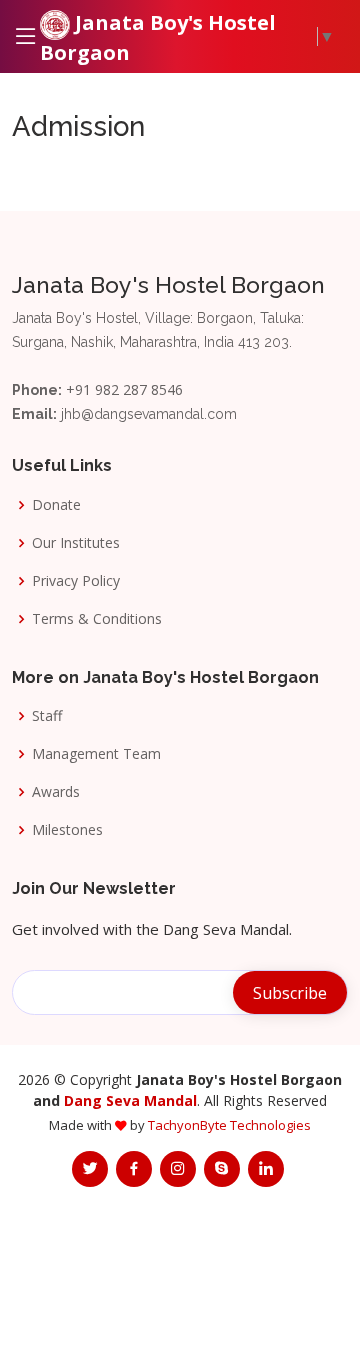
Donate (56, 505)
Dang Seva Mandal (130, 1100)
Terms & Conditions (97, 619)
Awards (56, 792)
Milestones (67, 830)
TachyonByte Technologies (229, 1125)
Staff (47, 716)
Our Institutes (76, 543)
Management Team (96, 754)
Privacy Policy (76, 581)
